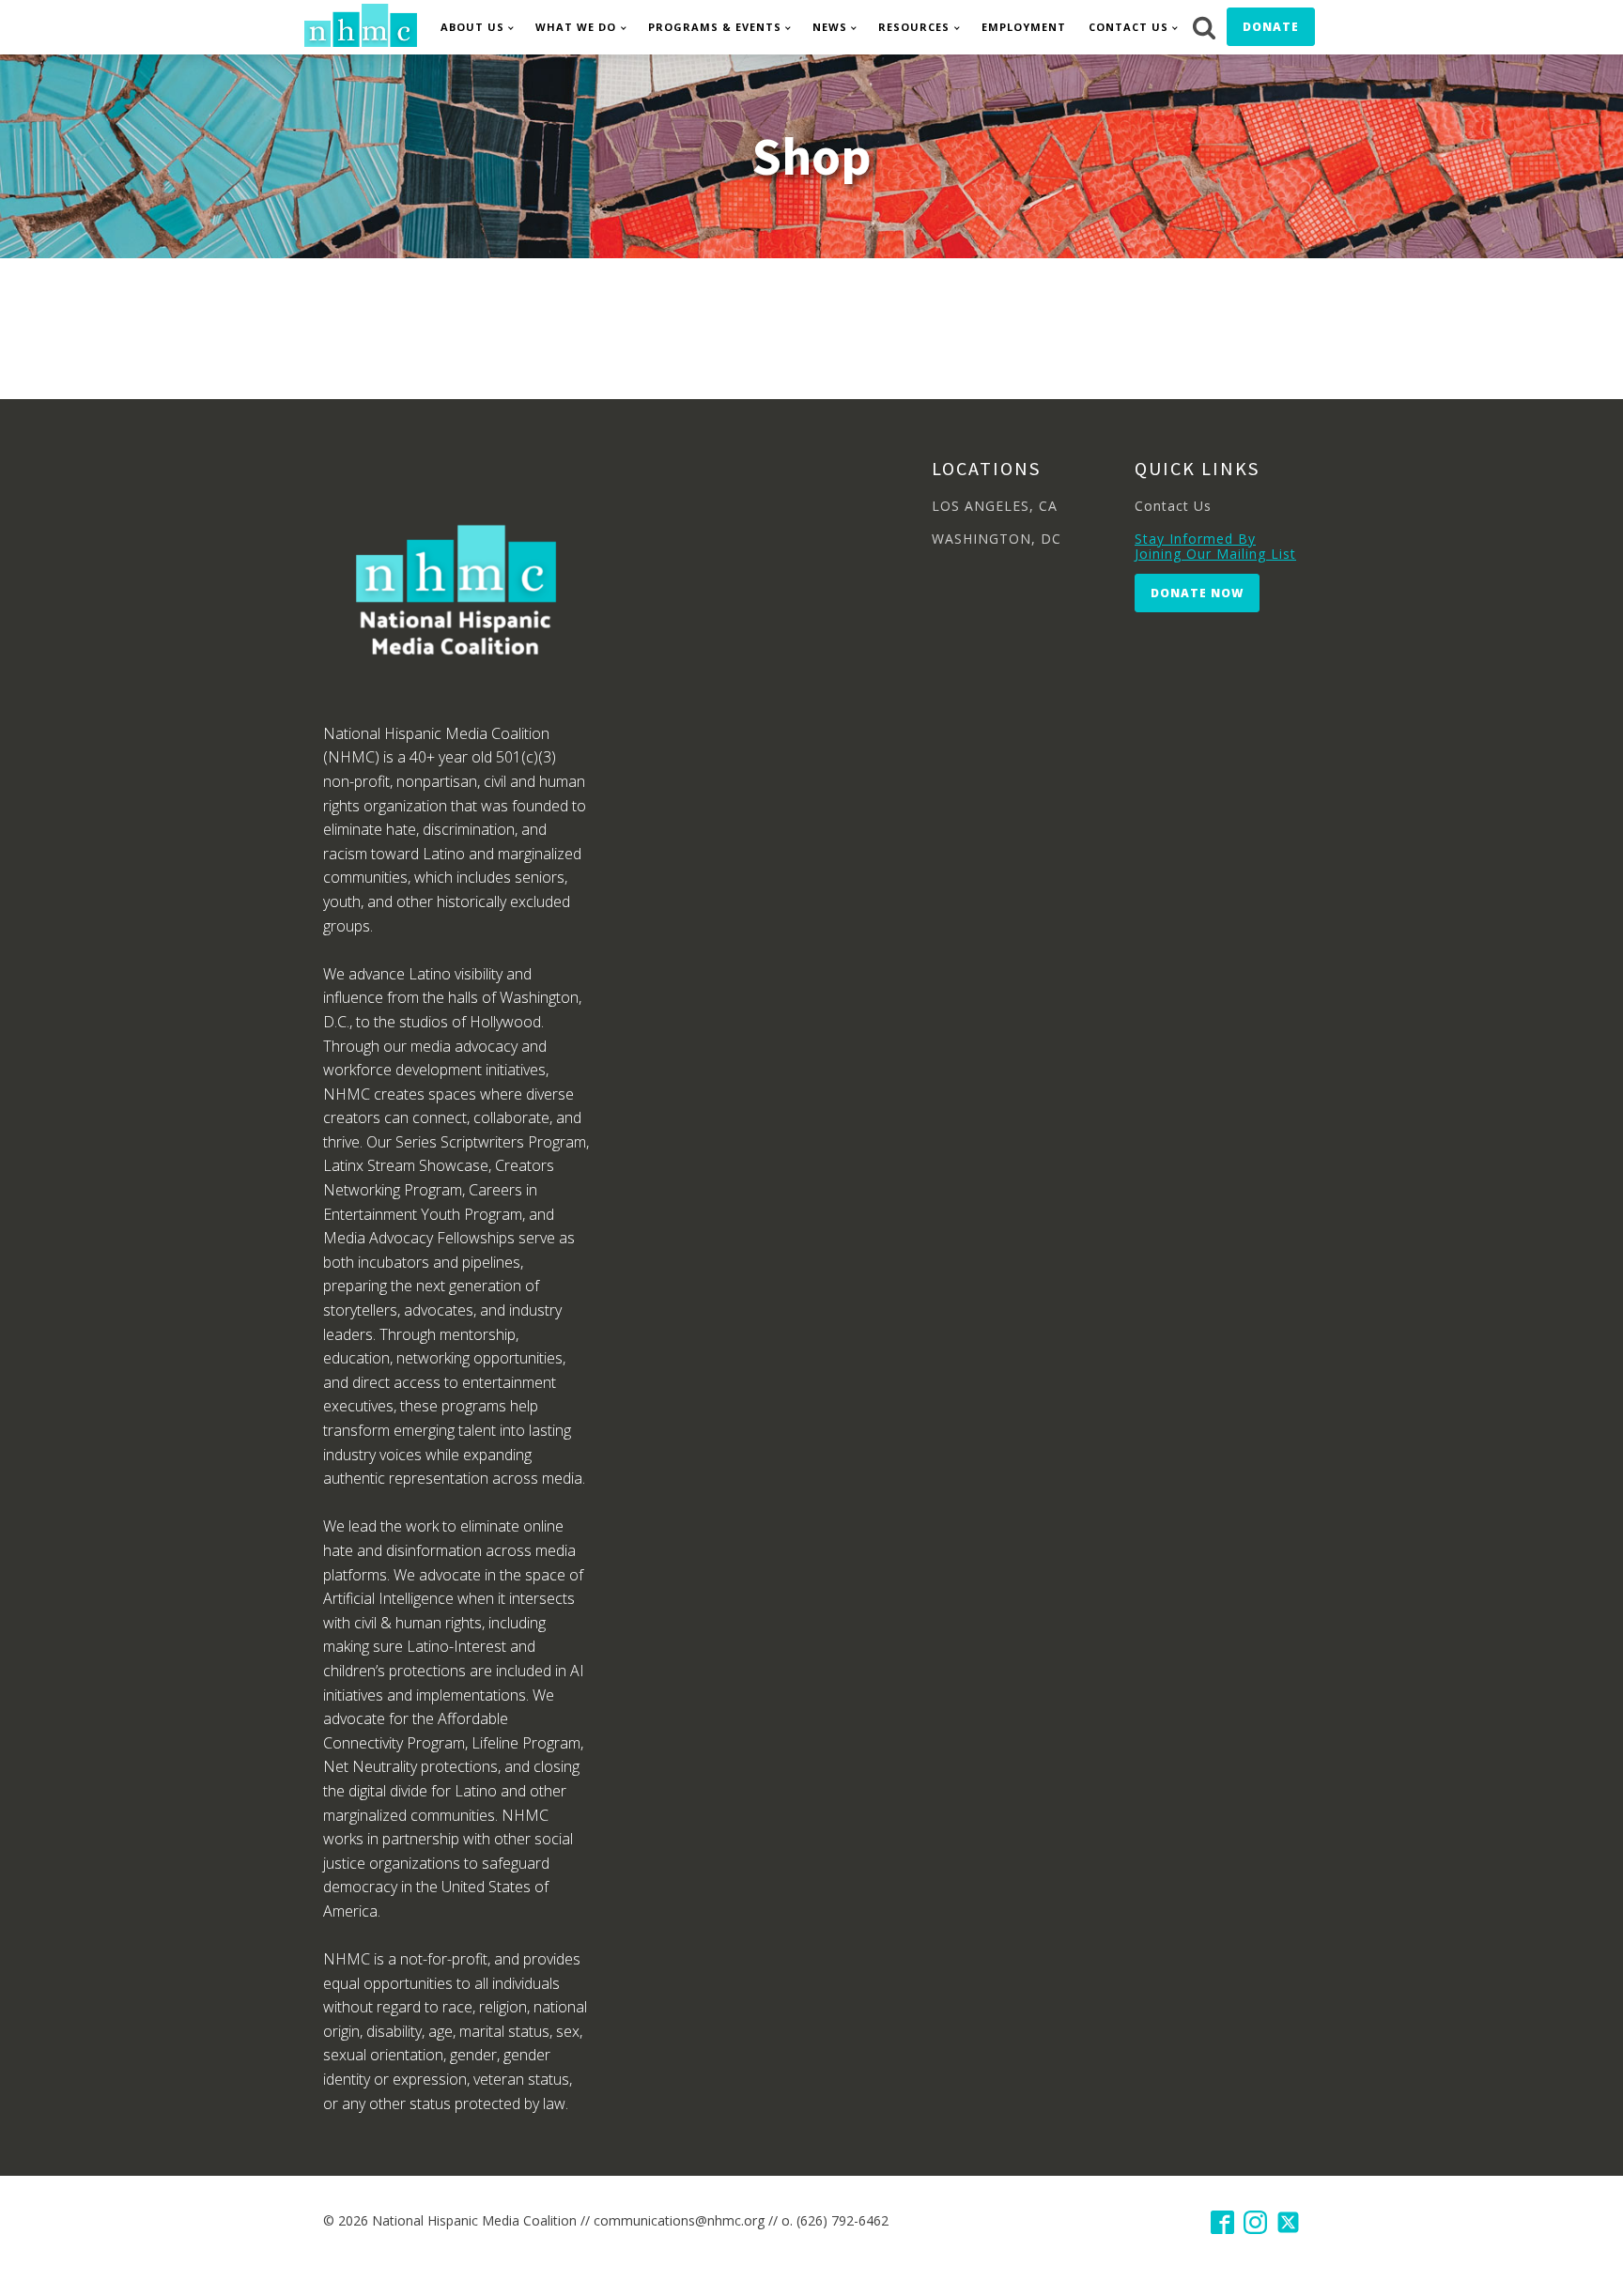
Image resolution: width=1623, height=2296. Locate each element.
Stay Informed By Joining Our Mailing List (1215, 546)
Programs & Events (715, 27)
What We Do (576, 27)
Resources (914, 27)
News (830, 27)
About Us (472, 27)
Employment (1024, 27)
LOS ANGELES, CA (995, 506)
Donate (1271, 27)
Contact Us (1128, 27)
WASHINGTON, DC (997, 539)
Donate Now (1197, 593)
